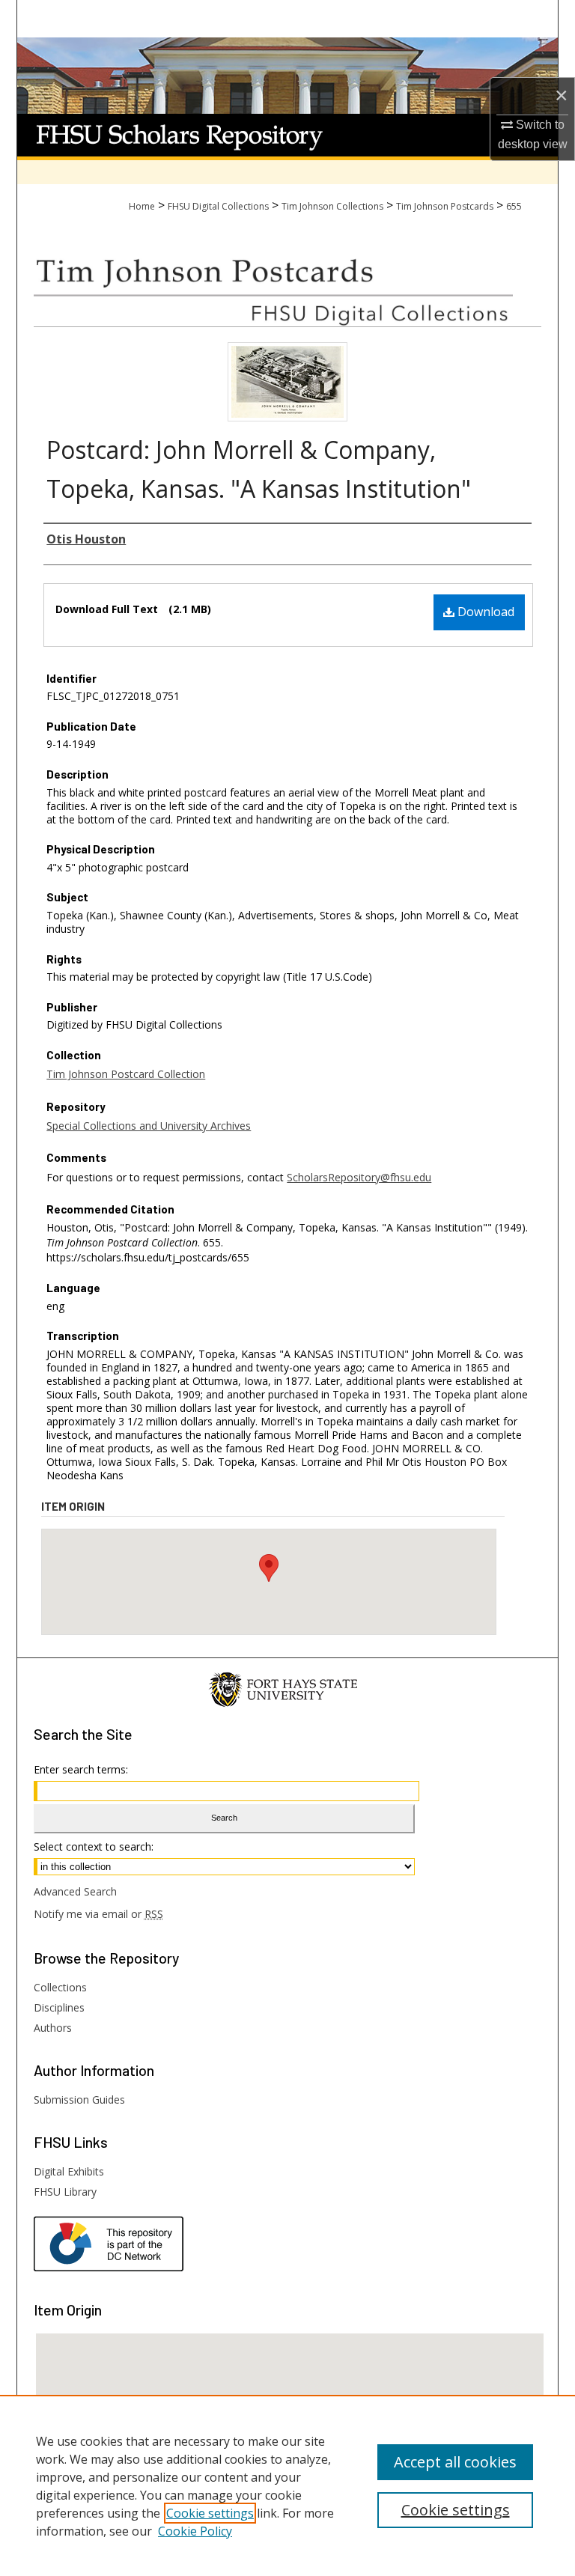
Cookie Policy (195, 2531)
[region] (287, 2485)
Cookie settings (210, 2513)
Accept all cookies (455, 2462)
